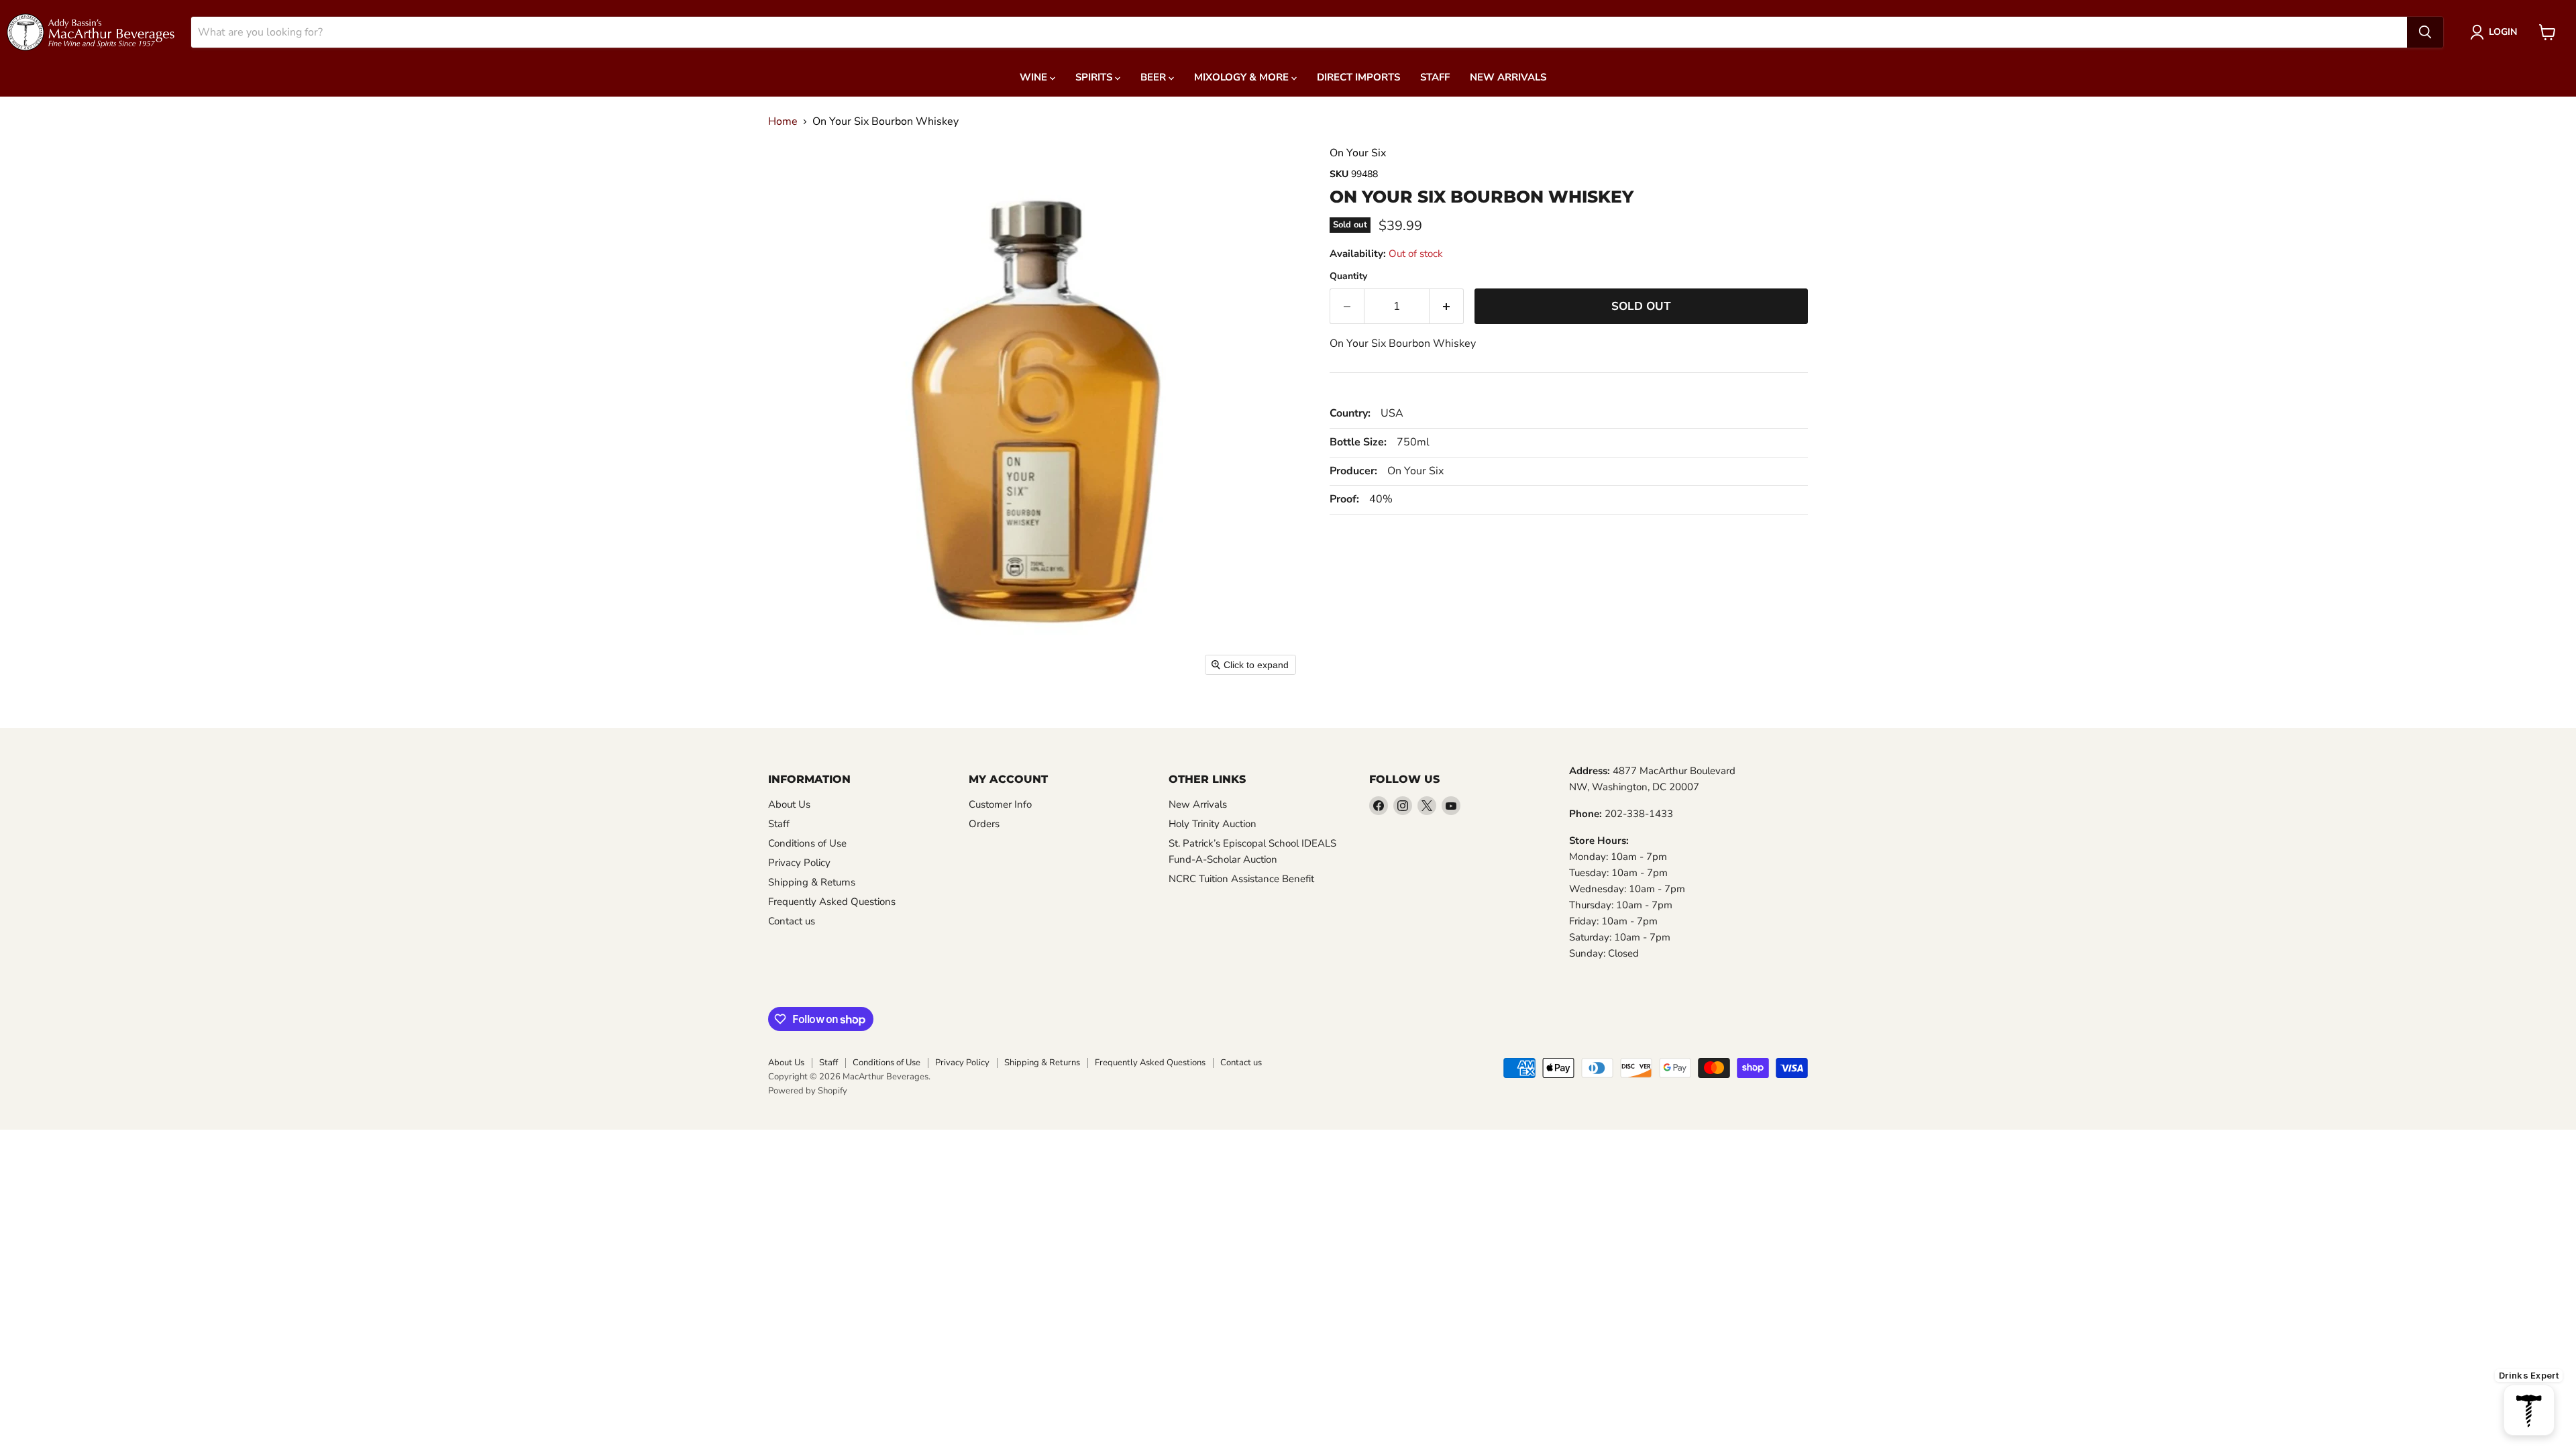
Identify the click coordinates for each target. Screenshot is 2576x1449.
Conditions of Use (807, 843)
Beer (1155, 77)
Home (783, 121)
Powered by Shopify (808, 1091)
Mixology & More (1243, 77)
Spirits (1095, 77)
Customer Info (1000, 804)
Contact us (792, 921)
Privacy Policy (799, 863)
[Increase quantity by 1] (1447, 307)
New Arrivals (1508, 77)
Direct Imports (1358, 77)
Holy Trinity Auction (1213, 824)
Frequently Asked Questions (832, 902)
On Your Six (1358, 153)
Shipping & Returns (812, 882)
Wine (1035, 77)
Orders (984, 824)
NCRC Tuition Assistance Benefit (1241, 879)
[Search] (2425, 32)
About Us (789, 804)
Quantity (1348, 276)
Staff (1435, 77)
